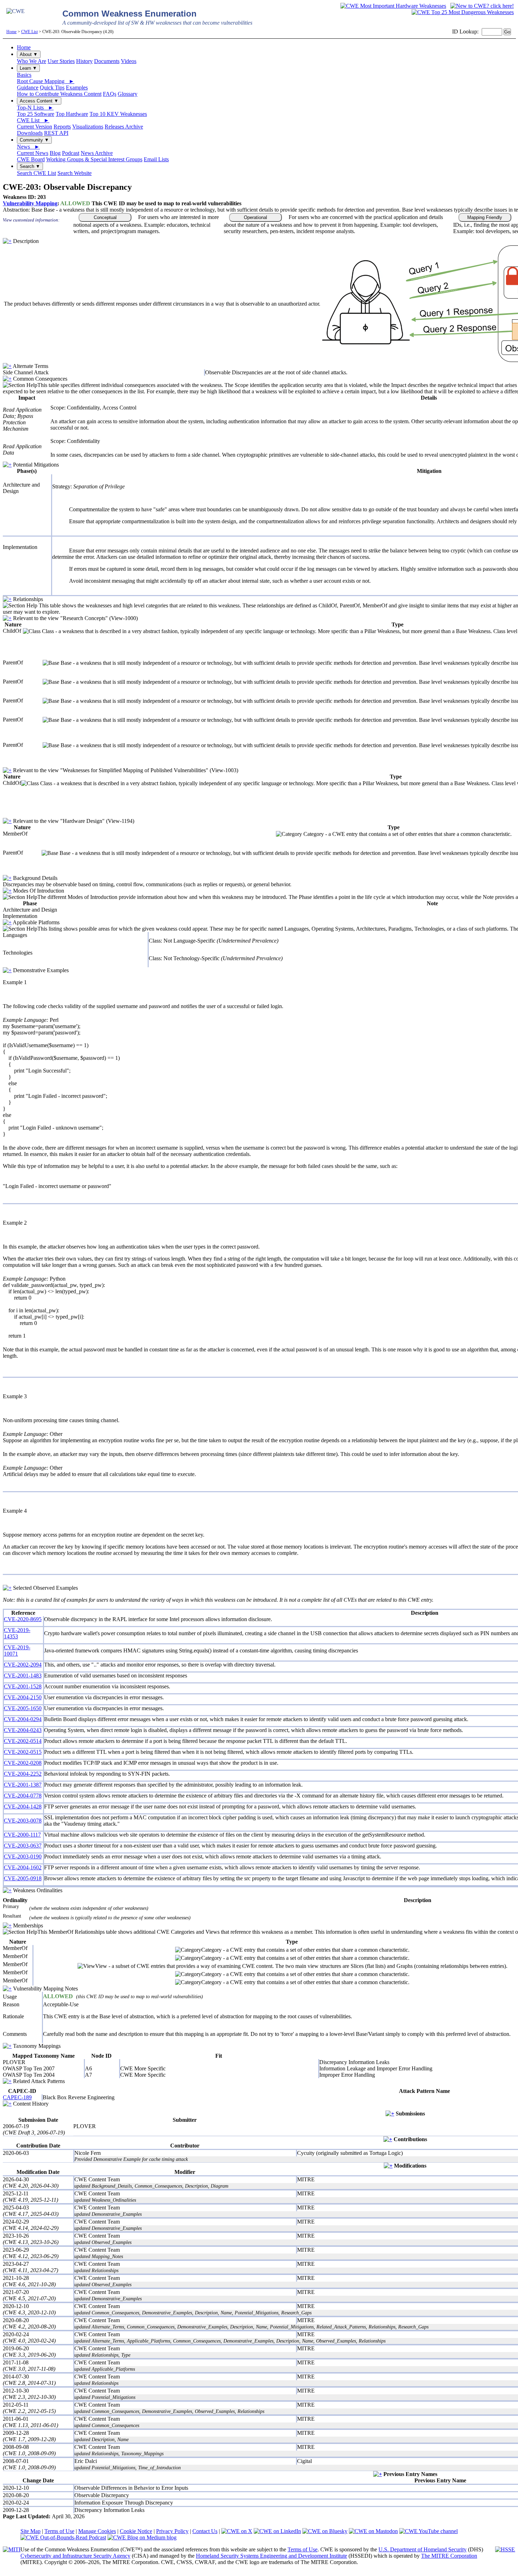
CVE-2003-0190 (23, 1856)
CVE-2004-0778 (23, 1796)
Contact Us (205, 2531)
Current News (33, 153)
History (84, 61)
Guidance (28, 87)
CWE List (29, 32)
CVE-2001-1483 (23, 1675)
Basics (24, 75)
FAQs (110, 94)
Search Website (75, 173)
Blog (55, 153)
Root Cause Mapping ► (46, 81)
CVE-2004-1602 (23, 1867)
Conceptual (105, 217)
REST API (56, 133)
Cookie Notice (136, 2531)
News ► (28, 147)
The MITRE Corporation (449, 2556)
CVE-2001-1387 (23, 1785)
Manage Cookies (97, 2531)
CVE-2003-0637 (23, 1846)
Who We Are (32, 61)
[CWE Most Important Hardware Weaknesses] (393, 6)
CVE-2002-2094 (23, 1665)
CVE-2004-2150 (23, 1697)
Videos (129, 61)
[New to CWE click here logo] (482, 6)
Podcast (71, 153)
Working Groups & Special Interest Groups (94, 159)
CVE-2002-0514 (23, 1741)
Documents (107, 61)
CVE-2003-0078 (23, 1821)
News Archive (97, 153)
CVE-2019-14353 (17, 1633)
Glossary (128, 94)
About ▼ (29, 54)
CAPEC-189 (17, 2097)
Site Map (30, 2531)
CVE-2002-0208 (23, 1763)
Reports (62, 127)
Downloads (30, 133)
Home (11, 32)
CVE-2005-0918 (23, 1878)
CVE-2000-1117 (22, 1835)
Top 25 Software (36, 114)
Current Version (35, 127)
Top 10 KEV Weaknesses (118, 114)
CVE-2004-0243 (23, 1730)
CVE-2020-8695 (23, 1619)
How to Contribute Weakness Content (59, 94)
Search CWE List (36, 173)
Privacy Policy (172, 2531)
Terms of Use (59, 2531)
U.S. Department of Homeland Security (423, 2549)
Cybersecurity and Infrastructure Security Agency (75, 2556)
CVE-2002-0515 (23, 1752)
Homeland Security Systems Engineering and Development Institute (272, 2556)
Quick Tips (52, 87)
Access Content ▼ (39, 101)
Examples (77, 87)
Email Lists (156, 159)
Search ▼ (30, 166)
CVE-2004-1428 (23, 1806)
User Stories (61, 61)
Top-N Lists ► (35, 108)
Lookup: (469, 32)
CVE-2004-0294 (23, 1719)
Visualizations (88, 127)
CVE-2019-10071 (17, 1650)
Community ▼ (34, 140)
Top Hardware (72, 114)
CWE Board (31, 159)
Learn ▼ (28, 68)
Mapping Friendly (485, 217)
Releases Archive (124, 127)
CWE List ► (33, 120)
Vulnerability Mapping (30, 203)
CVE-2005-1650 (23, 1708)
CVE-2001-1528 (23, 1686)
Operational (255, 217)
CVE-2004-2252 (23, 1774)
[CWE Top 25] (463, 12)
